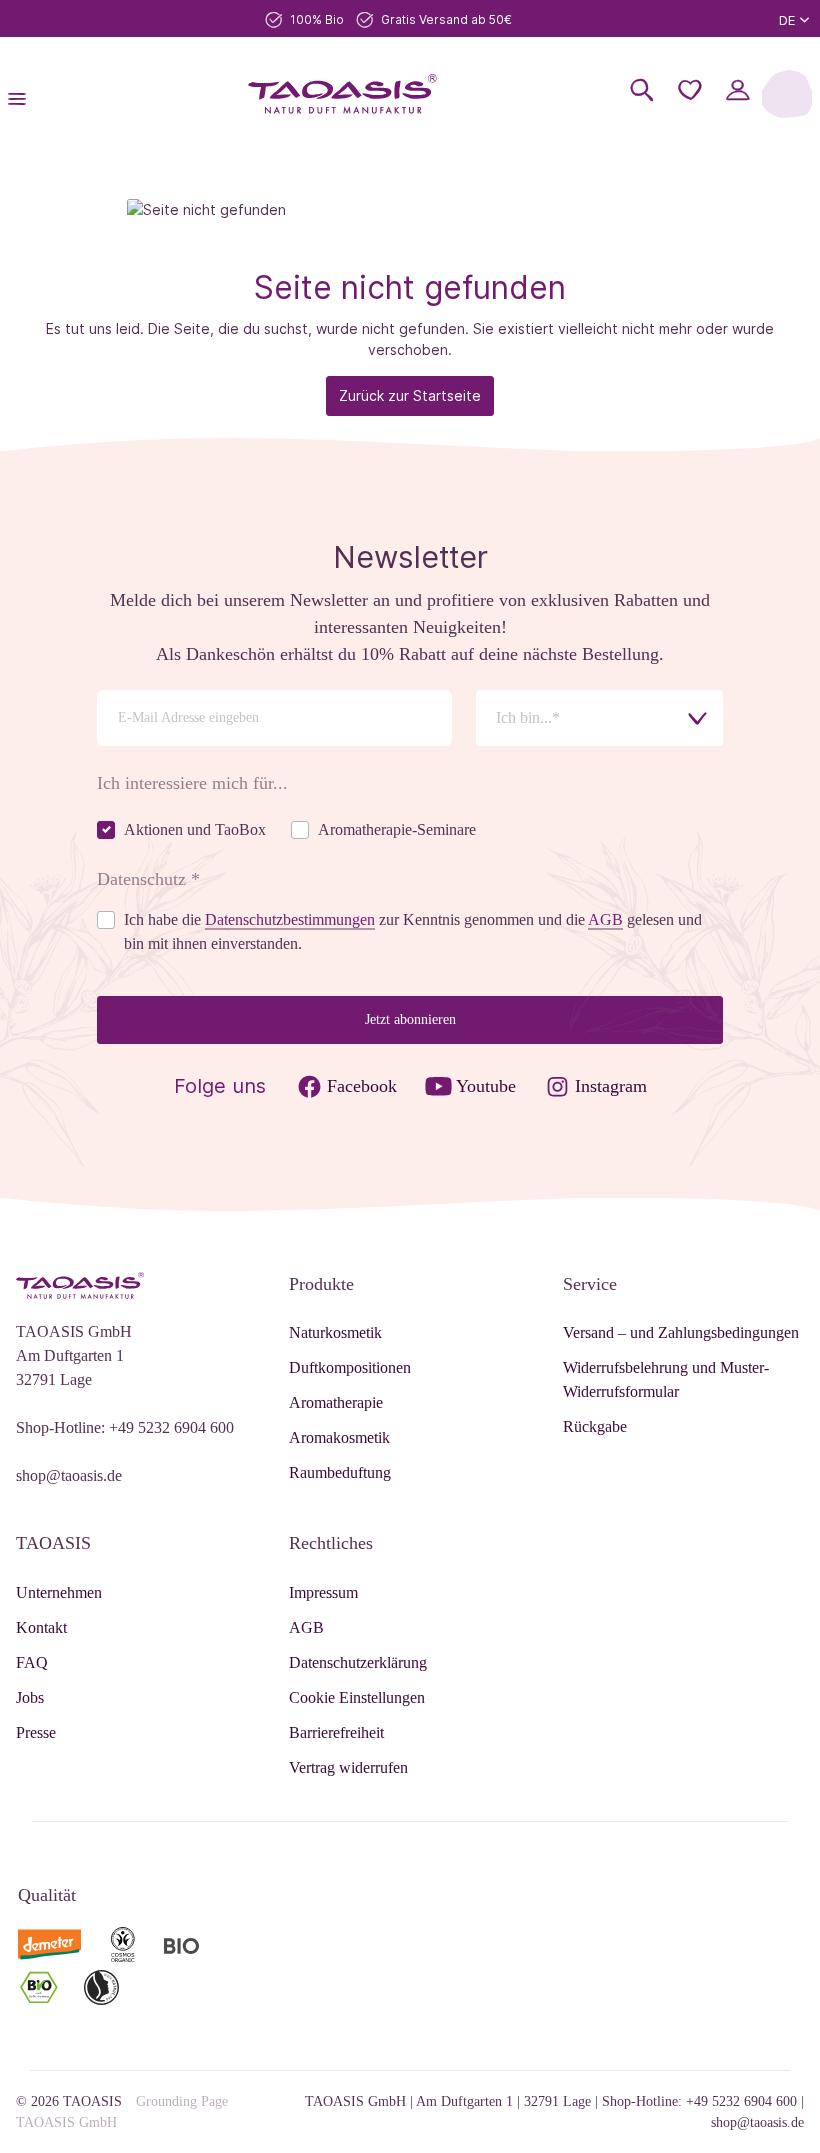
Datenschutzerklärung (358, 1662)
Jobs (30, 1697)
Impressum (323, 1592)
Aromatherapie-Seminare (397, 829)
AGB (306, 1627)
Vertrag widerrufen (348, 1767)
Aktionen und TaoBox (195, 829)
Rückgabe (595, 1426)
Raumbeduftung (340, 1472)
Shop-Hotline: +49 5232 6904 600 (125, 1427)
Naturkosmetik (335, 1332)
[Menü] (23, 94)
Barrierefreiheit (336, 1732)
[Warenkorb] (787, 94)
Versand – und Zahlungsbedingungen (681, 1332)
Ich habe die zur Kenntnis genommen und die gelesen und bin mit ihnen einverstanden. (413, 931)
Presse (36, 1732)
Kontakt (41, 1627)
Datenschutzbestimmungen (290, 919)
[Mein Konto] (738, 90)
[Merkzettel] (690, 90)
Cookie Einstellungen (357, 1697)
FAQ (32, 1662)
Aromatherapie (336, 1402)
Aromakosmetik (339, 1437)
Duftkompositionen (350, 1367)
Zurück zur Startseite (410, 395)
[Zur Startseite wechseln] (343, 94)
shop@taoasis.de (69, 1475)
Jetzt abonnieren (410, 1019)
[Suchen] (642, 90)
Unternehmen (59, 1592)
